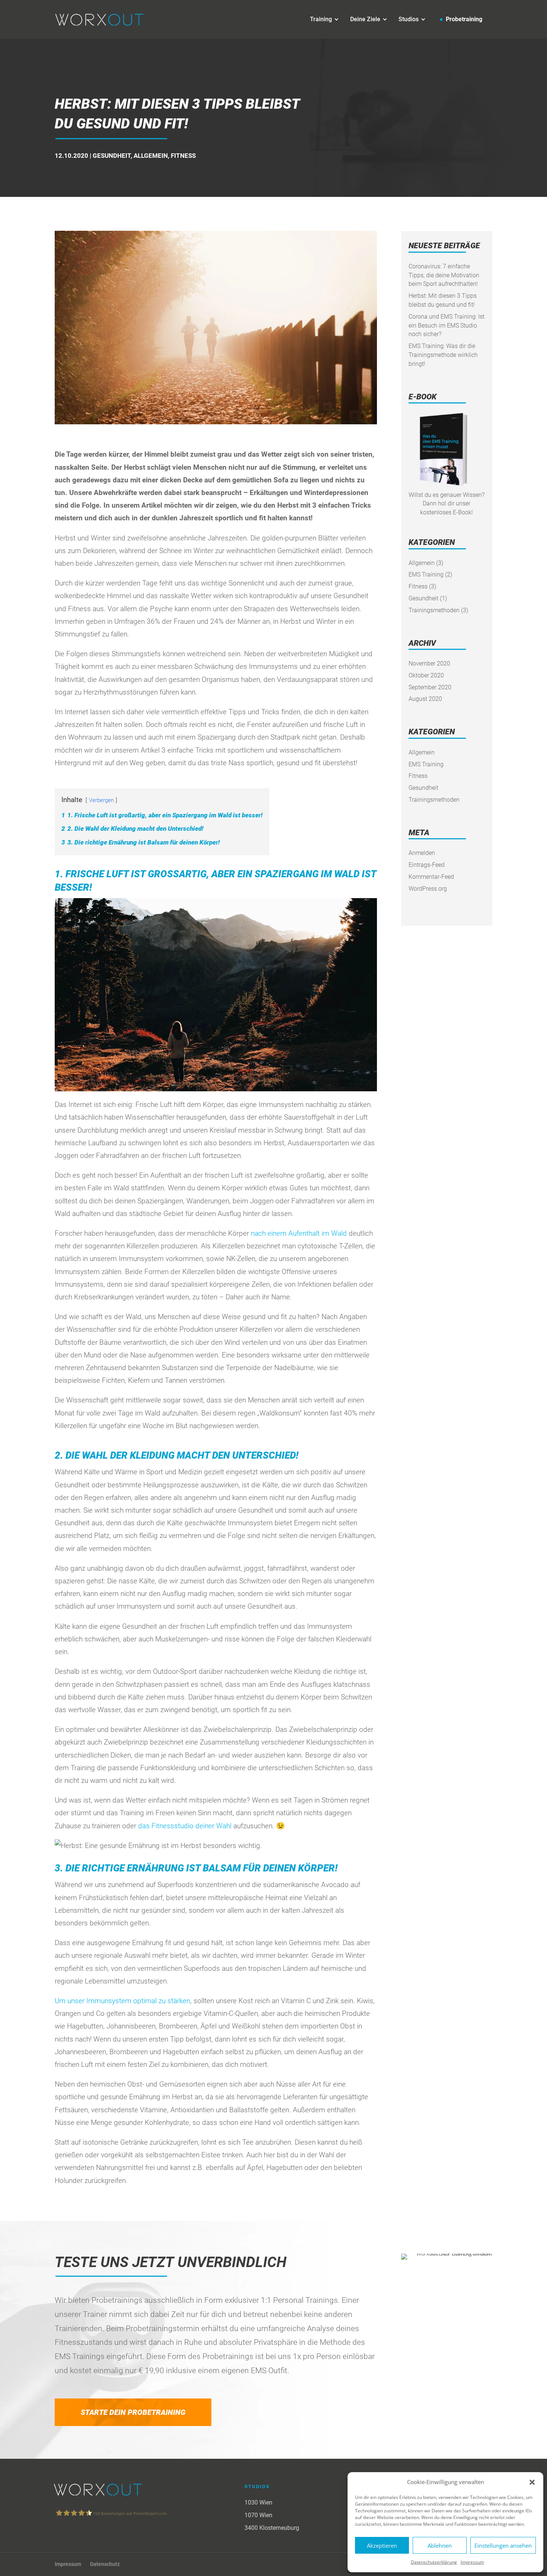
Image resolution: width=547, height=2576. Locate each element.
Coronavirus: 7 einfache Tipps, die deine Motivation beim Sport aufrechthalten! (444, 275)
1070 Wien (258, 2515)
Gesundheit (112, 156)
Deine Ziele (365, 19)
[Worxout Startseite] (100, 19)
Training (321, 19)
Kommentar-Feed (431, 877)
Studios (409, 19)
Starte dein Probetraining (133, 2412)
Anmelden (422, 853)
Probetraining (464, 19)
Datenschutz (105, 2564)
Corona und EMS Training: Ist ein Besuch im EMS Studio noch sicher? (447, 325)
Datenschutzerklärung (434, 2562)
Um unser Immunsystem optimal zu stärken (122, 2001)
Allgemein (151, 156)
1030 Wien (258, 2502)
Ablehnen (440, 2545)
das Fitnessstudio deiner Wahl (185, 1826)
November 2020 (429, 663)
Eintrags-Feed (427, 865)
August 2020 (425, 699)
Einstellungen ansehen (503, 2545)
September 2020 (430, 687)
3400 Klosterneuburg (272, 2528)
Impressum (472, 2562)
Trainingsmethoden (434, 610)
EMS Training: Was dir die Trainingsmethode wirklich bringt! (443, 355)
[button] (532, 2482)
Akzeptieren (382, 2545)
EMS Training (426, 574)
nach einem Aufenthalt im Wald (299, 1233)
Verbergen (101, 800)
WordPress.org (428, 889)
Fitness (183, 156)
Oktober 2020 (426, 675)
